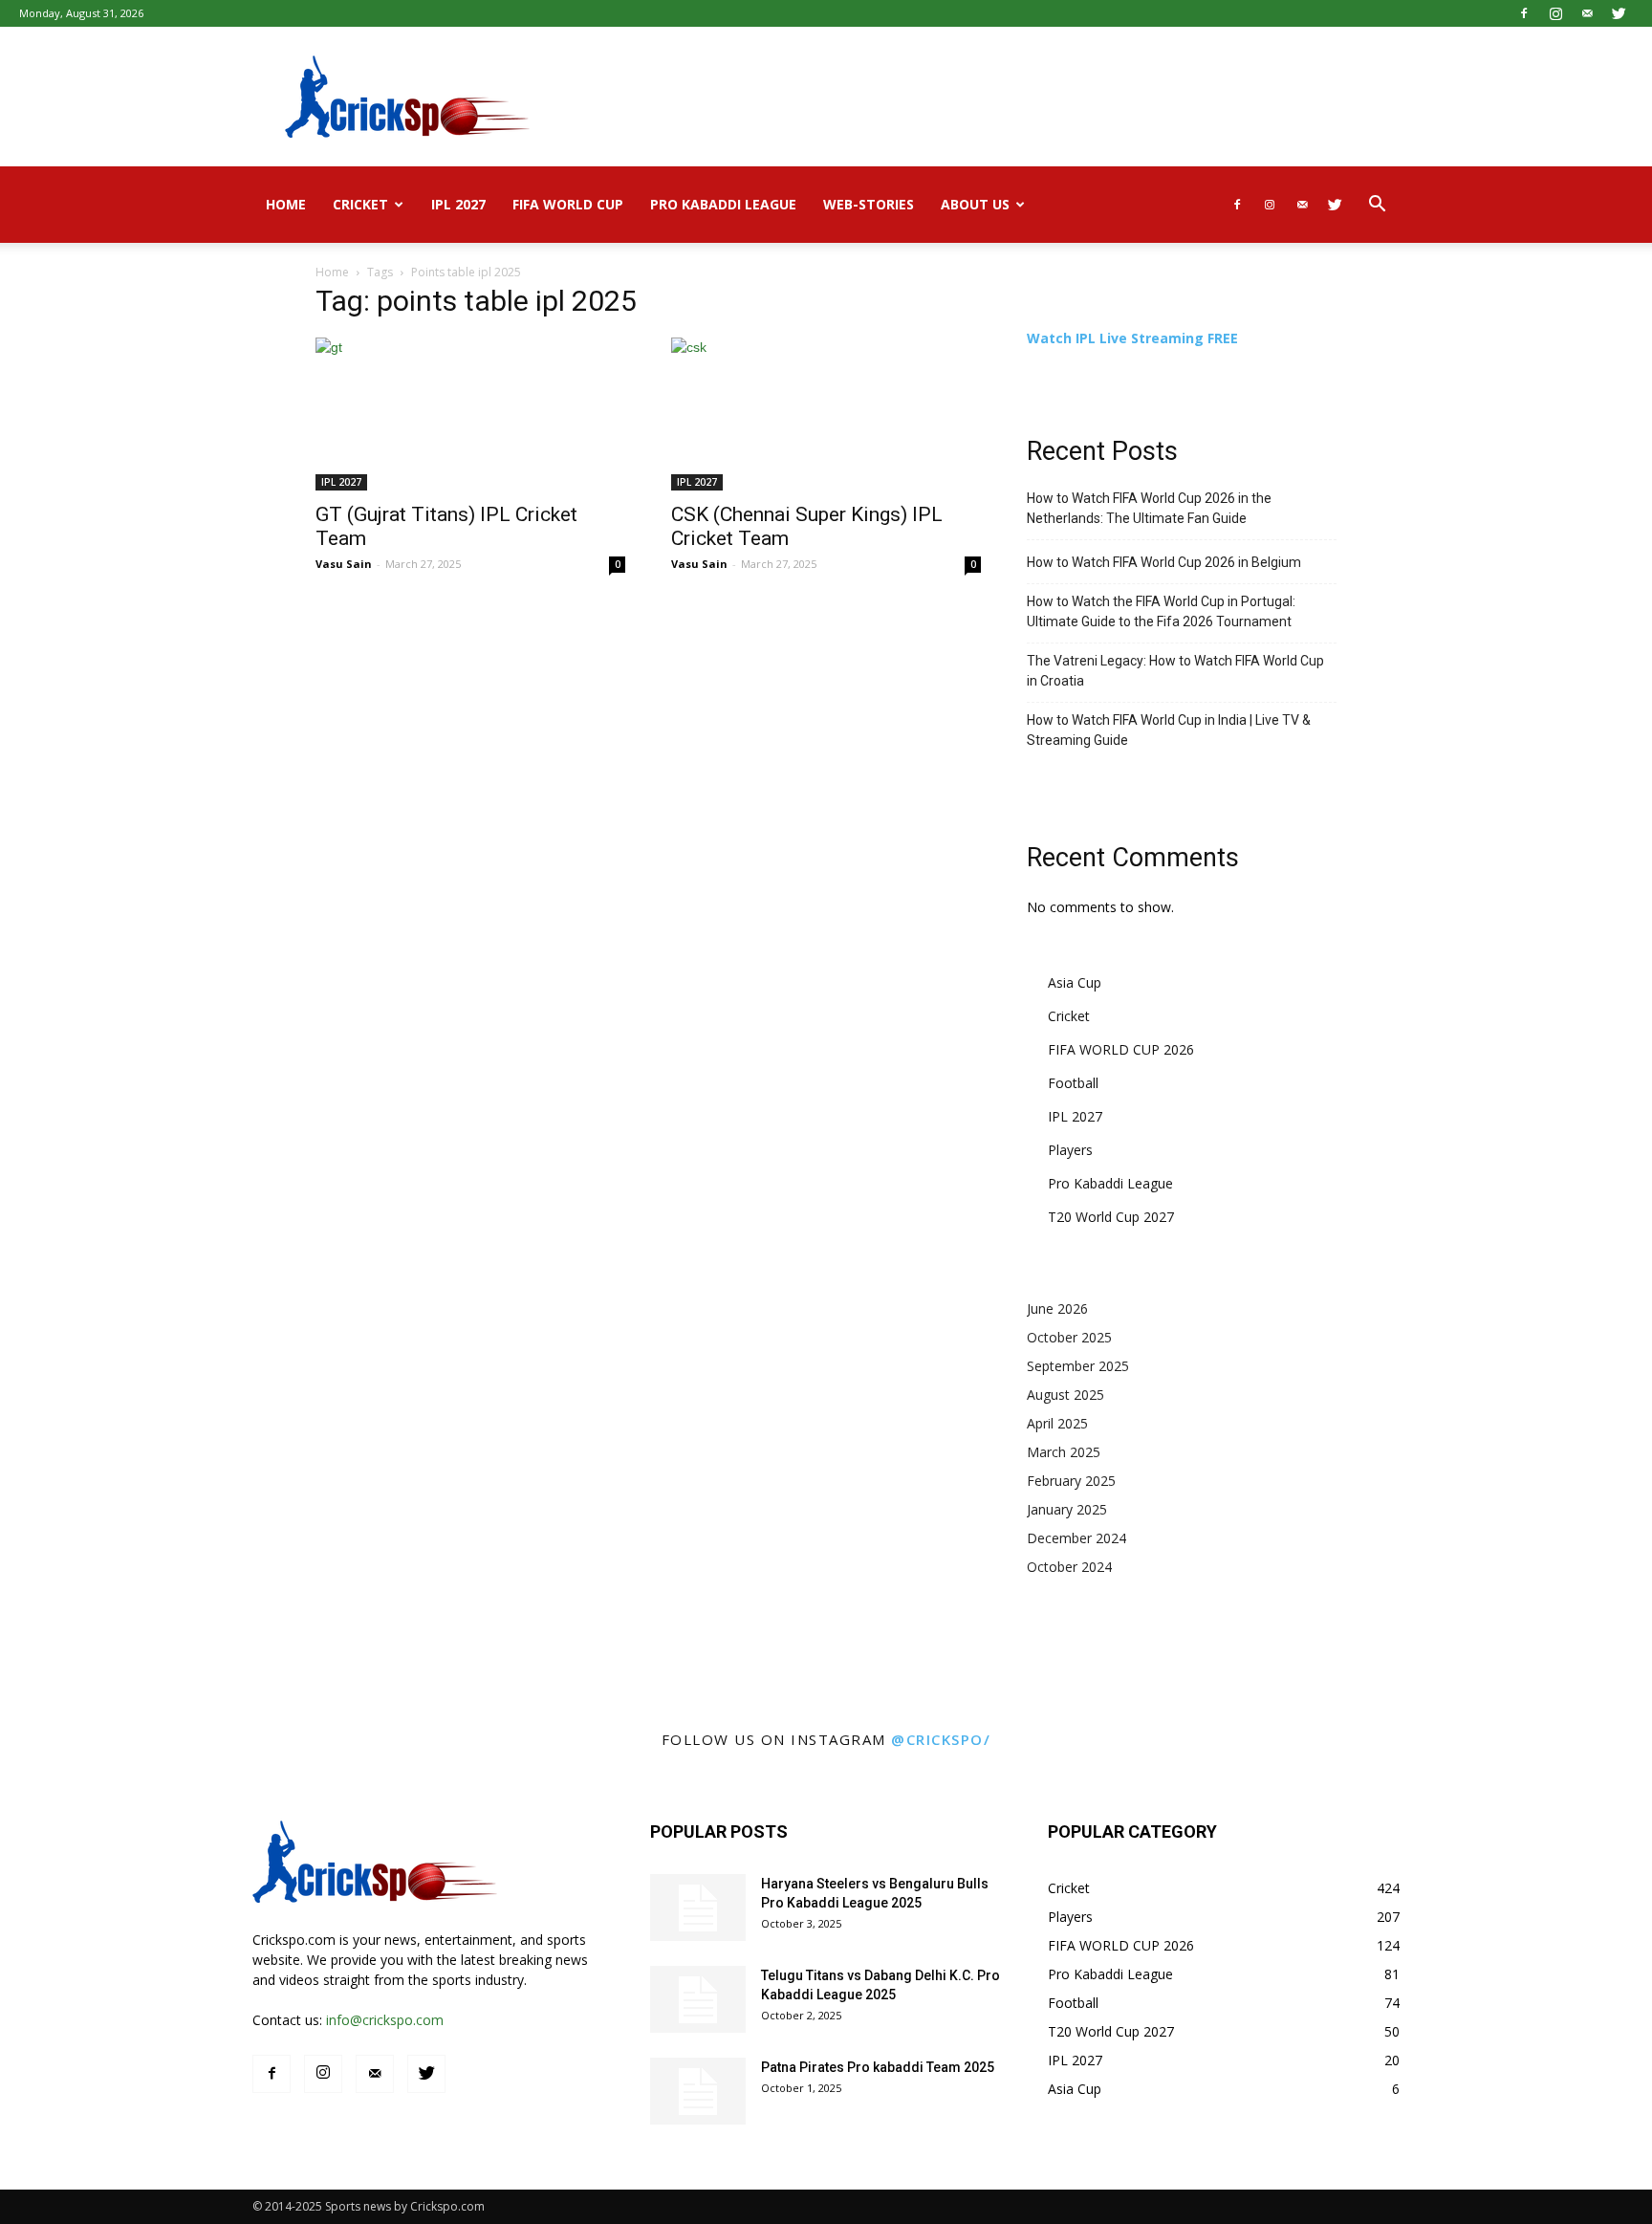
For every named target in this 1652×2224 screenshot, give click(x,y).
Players (1070, 1150)
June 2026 (1057, 1308)
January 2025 (1067, 1509)
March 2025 (1064, 1452)
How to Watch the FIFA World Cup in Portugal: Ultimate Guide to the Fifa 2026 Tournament (1161, 611)
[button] (1377, 206)
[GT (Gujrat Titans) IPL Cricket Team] (470, 414)
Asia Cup (1075, 982)
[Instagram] (1555, 13)
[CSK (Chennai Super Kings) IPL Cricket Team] (826, 414)
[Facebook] (1524, 13)
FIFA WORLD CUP (568, 204)
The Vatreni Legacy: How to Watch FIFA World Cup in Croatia (1175, 671)
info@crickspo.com (385, 2020)
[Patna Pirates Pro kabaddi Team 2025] (698, 2091)
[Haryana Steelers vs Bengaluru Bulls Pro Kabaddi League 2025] (698, 1908)
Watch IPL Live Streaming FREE (1132, 338)
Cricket (360, 204)
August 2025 (1065, 1395)
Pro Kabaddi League (723, 204)
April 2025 (1057, 1423)
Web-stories (869, 204)
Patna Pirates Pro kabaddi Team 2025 (878, 2067)
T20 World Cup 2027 (1111, 1217)
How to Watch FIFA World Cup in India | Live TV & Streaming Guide (1169, 730)
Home (286, 204)
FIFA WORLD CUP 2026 (1121, 1049)
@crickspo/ (941, 1739)
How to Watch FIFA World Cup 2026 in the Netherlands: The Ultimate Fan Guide (1149, 508)
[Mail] (1587, 13)
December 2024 (1076, 1538)
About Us (975, 204)
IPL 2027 (458, 204)
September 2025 (1078, 1366)
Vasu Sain (344, 564)
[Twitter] (1619, 13)
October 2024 (1069, 1567)
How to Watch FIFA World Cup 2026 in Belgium (1164, 562)
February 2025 (1071, 1481)
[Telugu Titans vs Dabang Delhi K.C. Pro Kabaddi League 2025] (698, 1999)
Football (1073, 1083)
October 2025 (1069, 1337)
